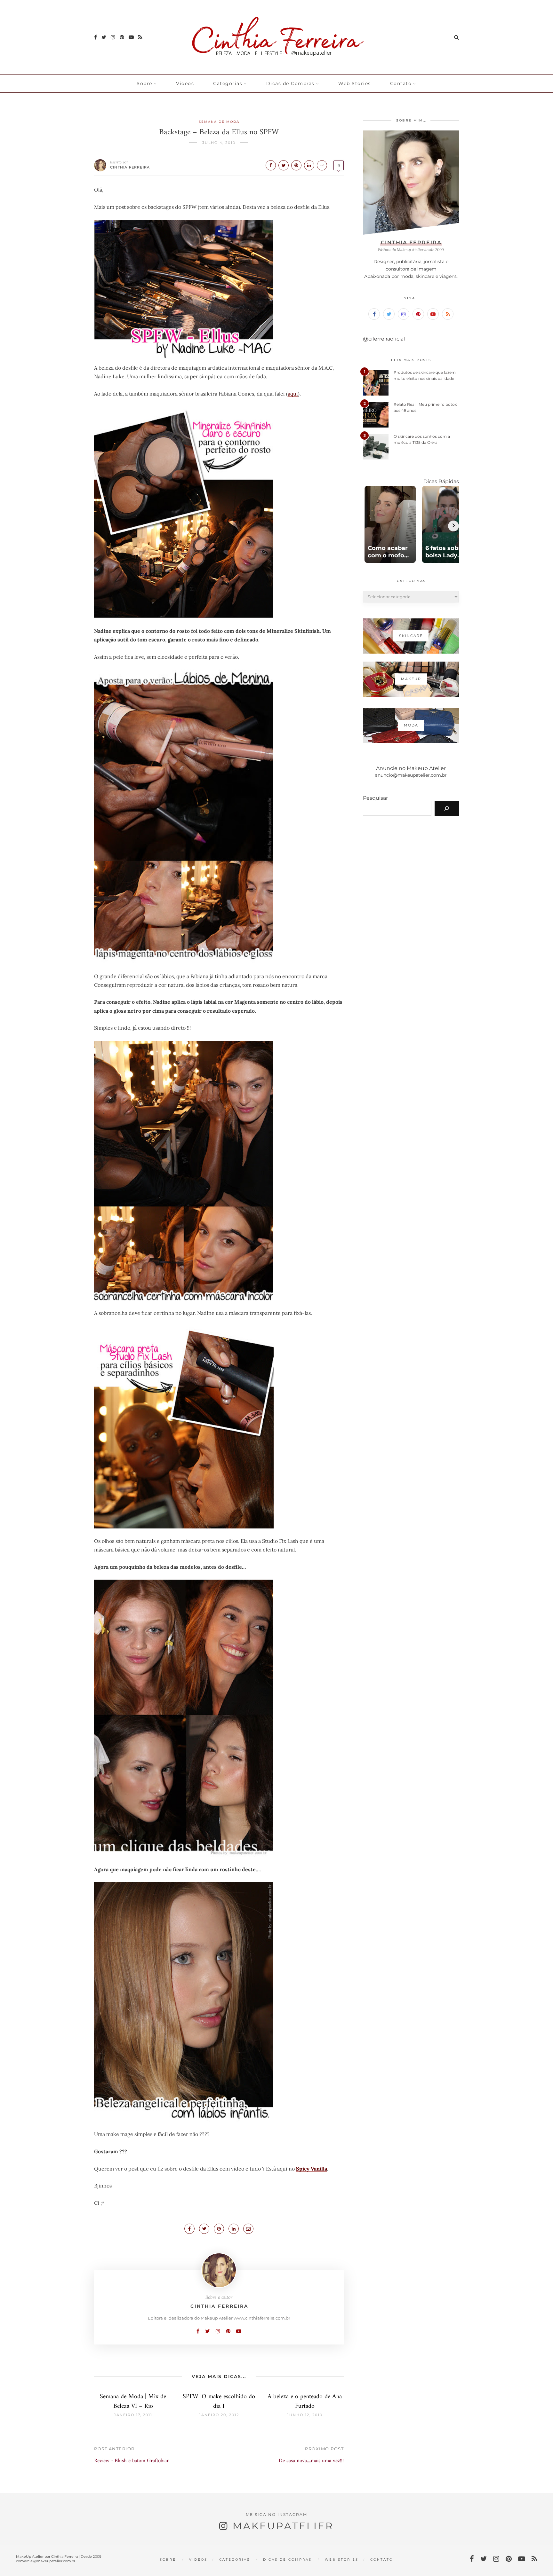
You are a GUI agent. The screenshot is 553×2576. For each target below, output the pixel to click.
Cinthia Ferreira (130, 167)
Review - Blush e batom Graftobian (132, 2461)
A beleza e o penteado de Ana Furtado (305, 2402)
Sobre (144, 83)
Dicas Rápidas (441, 481)
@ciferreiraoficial (384, 339)
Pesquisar (375, 798)
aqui (293, 394)
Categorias (228, 83)
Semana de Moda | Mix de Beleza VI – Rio (133, 2402)
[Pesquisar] (447, 808)
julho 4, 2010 (219, 143)
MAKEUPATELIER (283, 2526)
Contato (401, 83)
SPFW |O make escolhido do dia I (219, 2402)
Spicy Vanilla (312, 2169)
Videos (185, 83)
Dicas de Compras (290, 83)
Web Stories (355, 83)
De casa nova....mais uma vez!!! (311, 2461)
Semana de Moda (219, 122)
